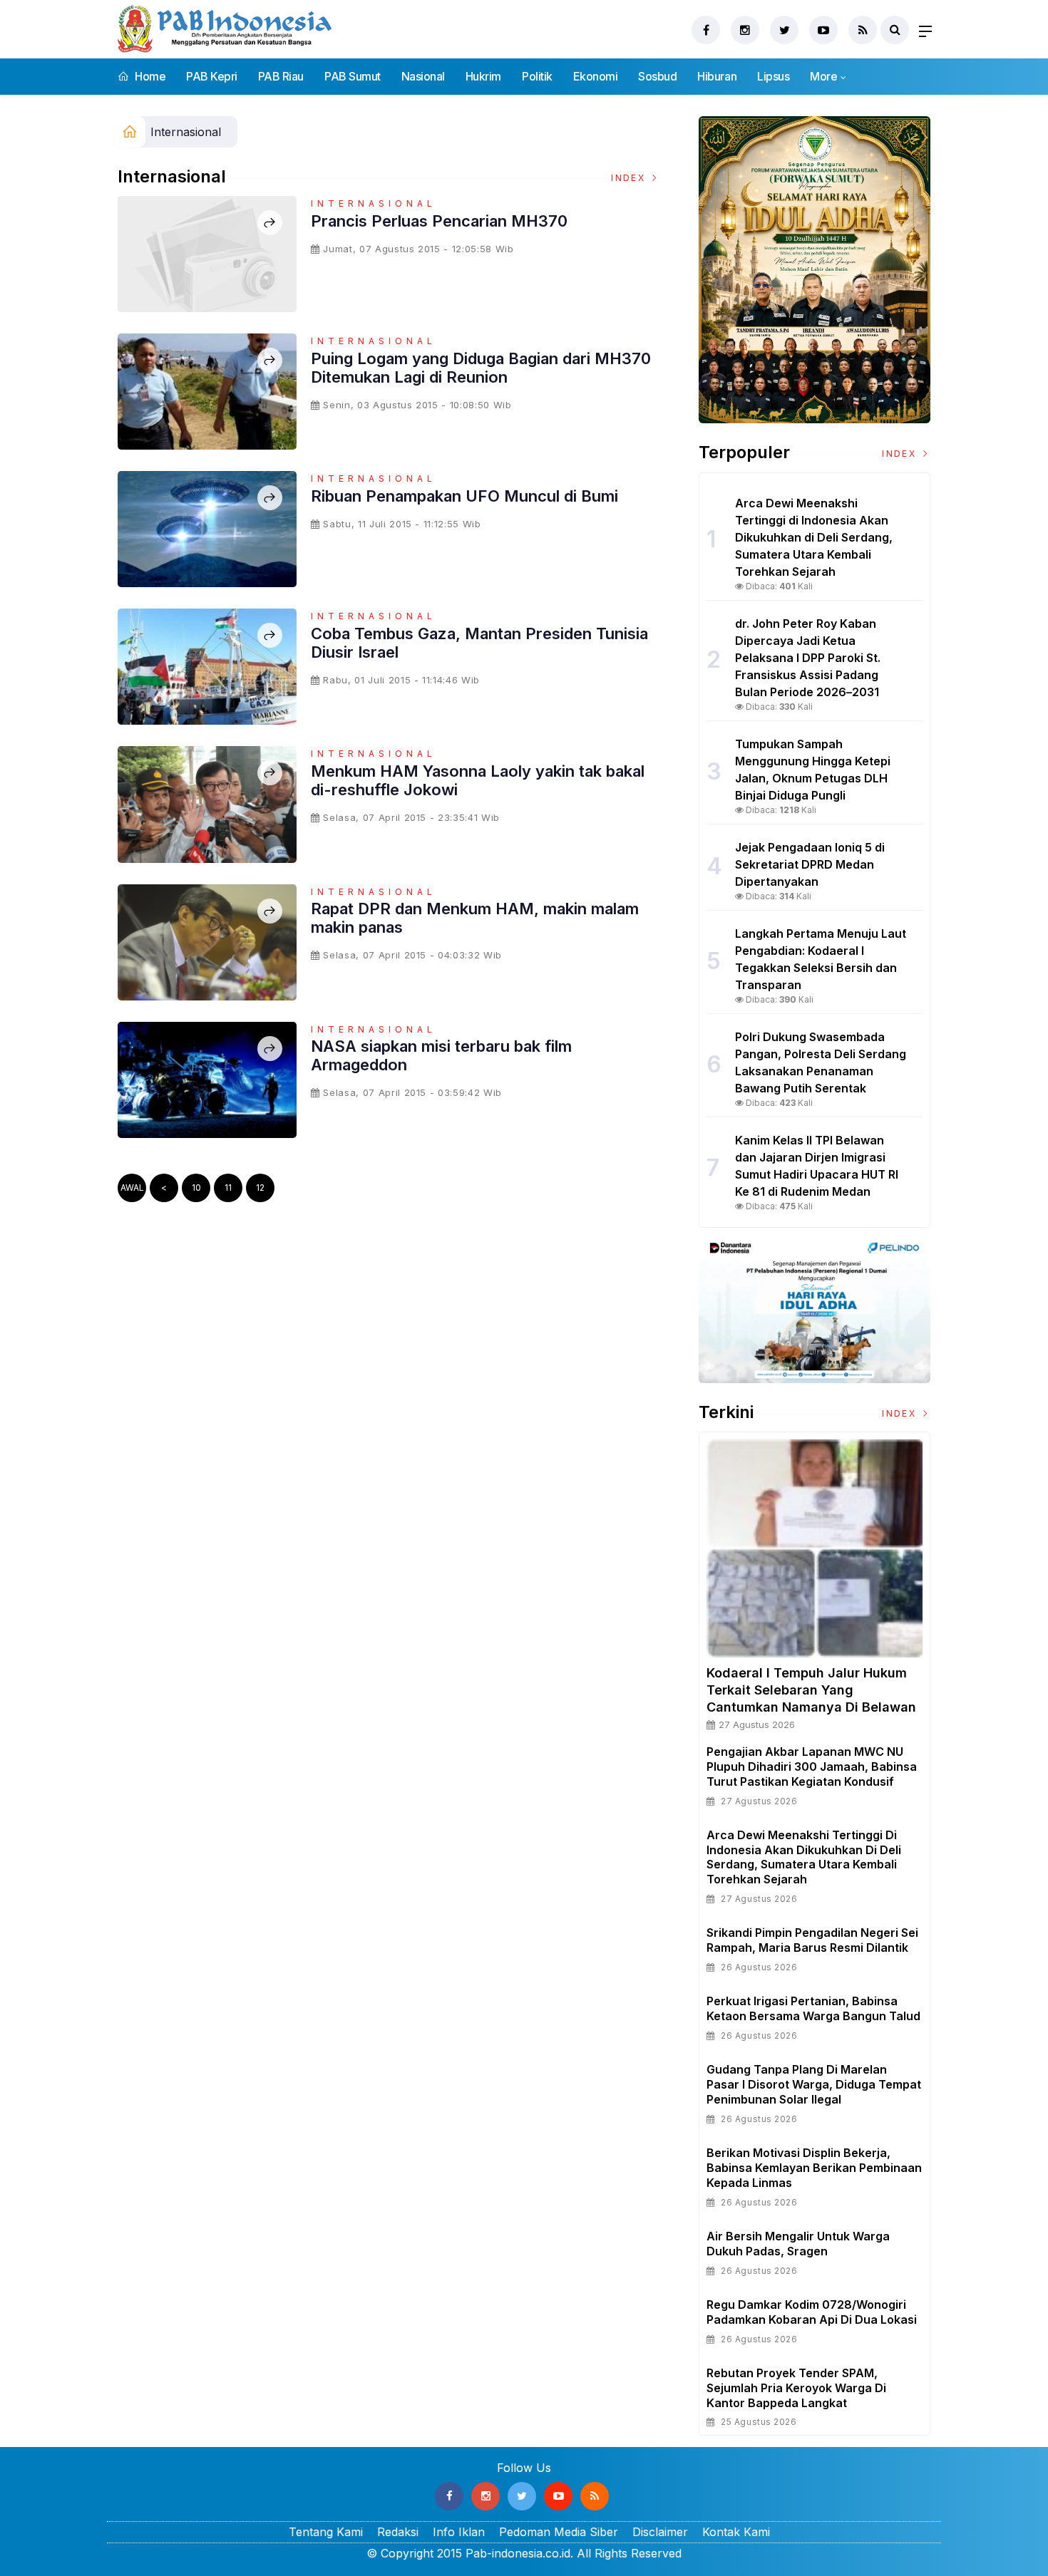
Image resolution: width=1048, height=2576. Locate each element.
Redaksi (398, 2532)
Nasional (423, 76)
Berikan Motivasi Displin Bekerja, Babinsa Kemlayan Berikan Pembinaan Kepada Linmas (814, 2168)
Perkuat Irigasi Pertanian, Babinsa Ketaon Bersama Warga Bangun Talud (813, 2008)
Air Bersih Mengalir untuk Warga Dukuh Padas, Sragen (798, 2244)
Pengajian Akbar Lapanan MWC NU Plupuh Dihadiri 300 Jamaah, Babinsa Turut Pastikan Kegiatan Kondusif (812, 1767)
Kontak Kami (736, 2532)
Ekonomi (596, 76)
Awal (132, 1188)
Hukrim (483, 76)
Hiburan (717, 76)
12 (260, 1188)
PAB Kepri (212, 76)
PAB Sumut (353, 76)
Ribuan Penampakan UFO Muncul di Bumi (464, 496)
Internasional (186, 132)
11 (228, 1188)
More (823, 76)
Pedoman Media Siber (559, 2532)
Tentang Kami (326, 2532)
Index (630, 178)
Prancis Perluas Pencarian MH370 (439, 221)
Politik (537, 76)
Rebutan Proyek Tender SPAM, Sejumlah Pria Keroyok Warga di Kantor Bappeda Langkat (796, 2388)
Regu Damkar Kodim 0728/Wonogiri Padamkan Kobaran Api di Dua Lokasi (812, 2312)
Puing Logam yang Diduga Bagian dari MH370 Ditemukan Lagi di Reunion (481, 368)
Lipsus (773, 76)
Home (149, 76)
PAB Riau (281, 76)
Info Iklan (459, 2532)
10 (196, 1188)
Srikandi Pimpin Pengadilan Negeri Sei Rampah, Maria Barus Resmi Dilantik (812, 1940)
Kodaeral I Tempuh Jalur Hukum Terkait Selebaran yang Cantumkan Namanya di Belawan (811, 1690)
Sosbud (657, 76)
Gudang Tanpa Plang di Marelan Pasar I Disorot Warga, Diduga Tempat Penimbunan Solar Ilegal (814, 2084)
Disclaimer (660, 2532)
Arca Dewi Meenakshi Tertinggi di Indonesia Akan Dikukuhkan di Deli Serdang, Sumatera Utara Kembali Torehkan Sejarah (804, 1857)
